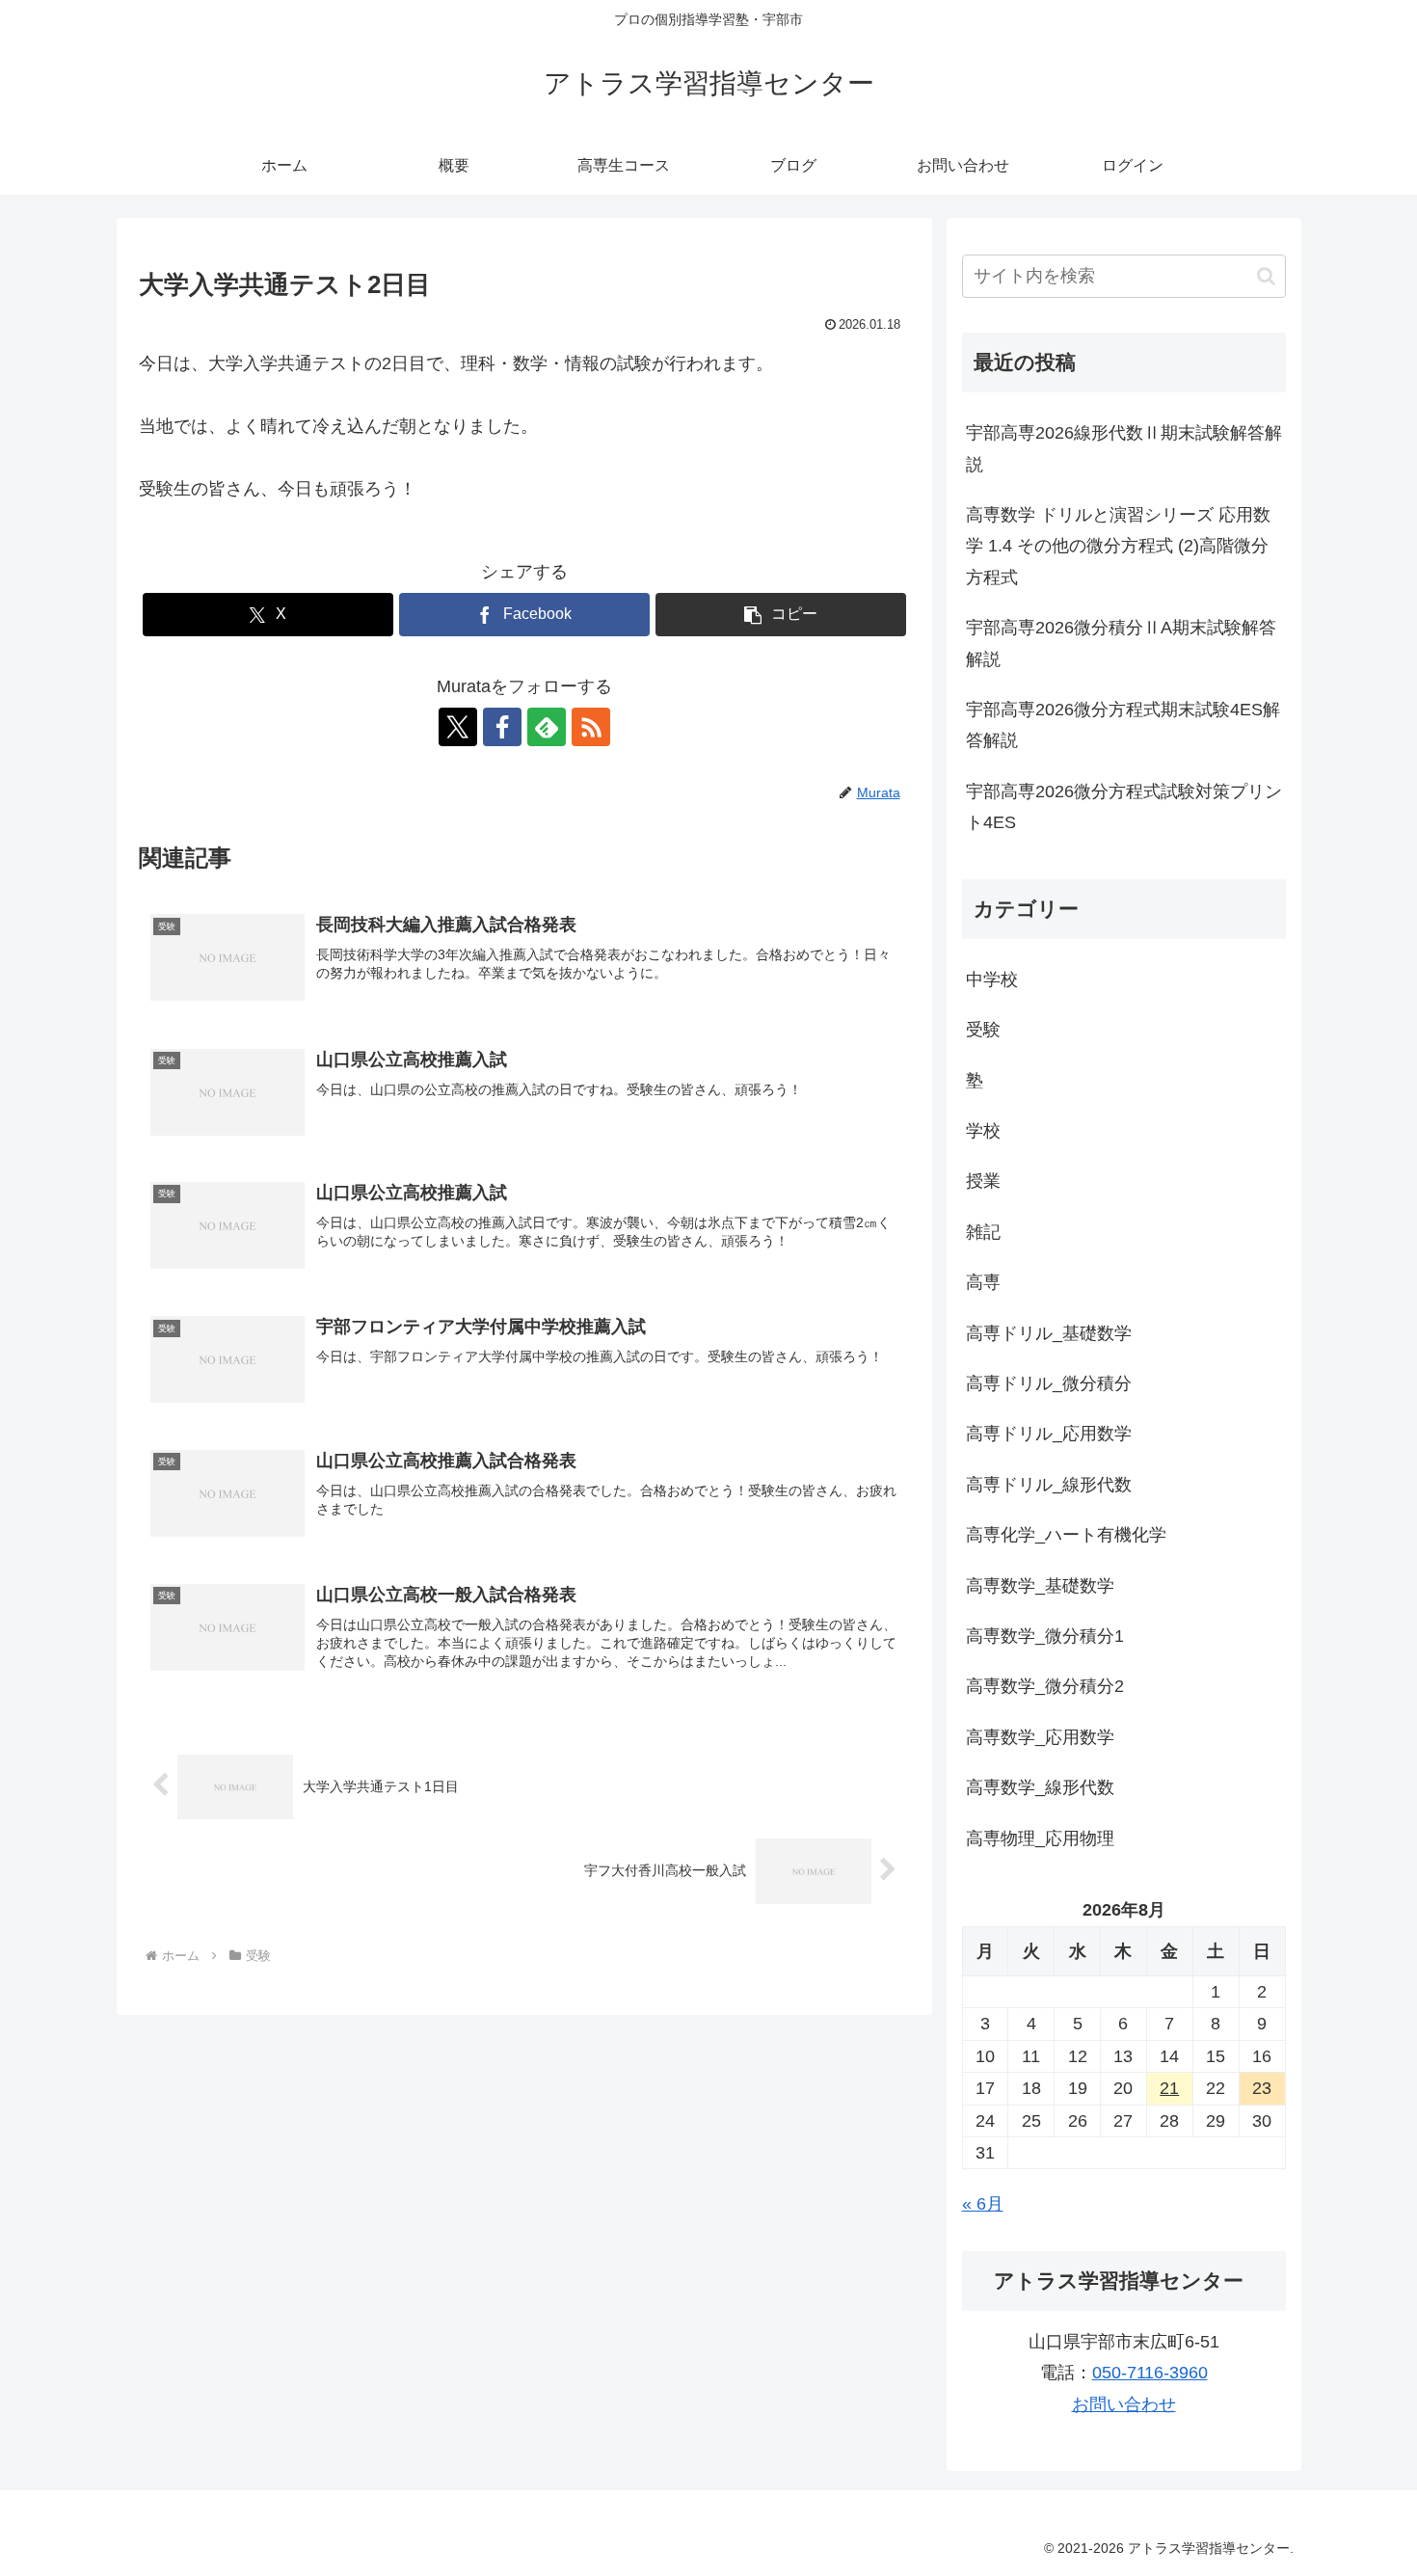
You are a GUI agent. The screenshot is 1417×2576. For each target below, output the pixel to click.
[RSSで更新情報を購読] (591, 727)
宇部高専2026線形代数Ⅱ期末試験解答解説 (1124, 448)
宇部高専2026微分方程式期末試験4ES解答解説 (1123, 725)
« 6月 (983, 2204)
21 (1169, 2088)
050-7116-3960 (1150, 2373)
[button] (781, 615)
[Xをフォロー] (458, 727)
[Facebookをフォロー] (502, 727)
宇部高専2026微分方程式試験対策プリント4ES (1124, 807)
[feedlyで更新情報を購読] (547, 727)
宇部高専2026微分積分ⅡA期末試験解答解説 (1121, 643)
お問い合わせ (1124, 2404)
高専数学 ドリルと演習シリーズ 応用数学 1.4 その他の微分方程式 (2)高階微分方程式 (1118, 546)
